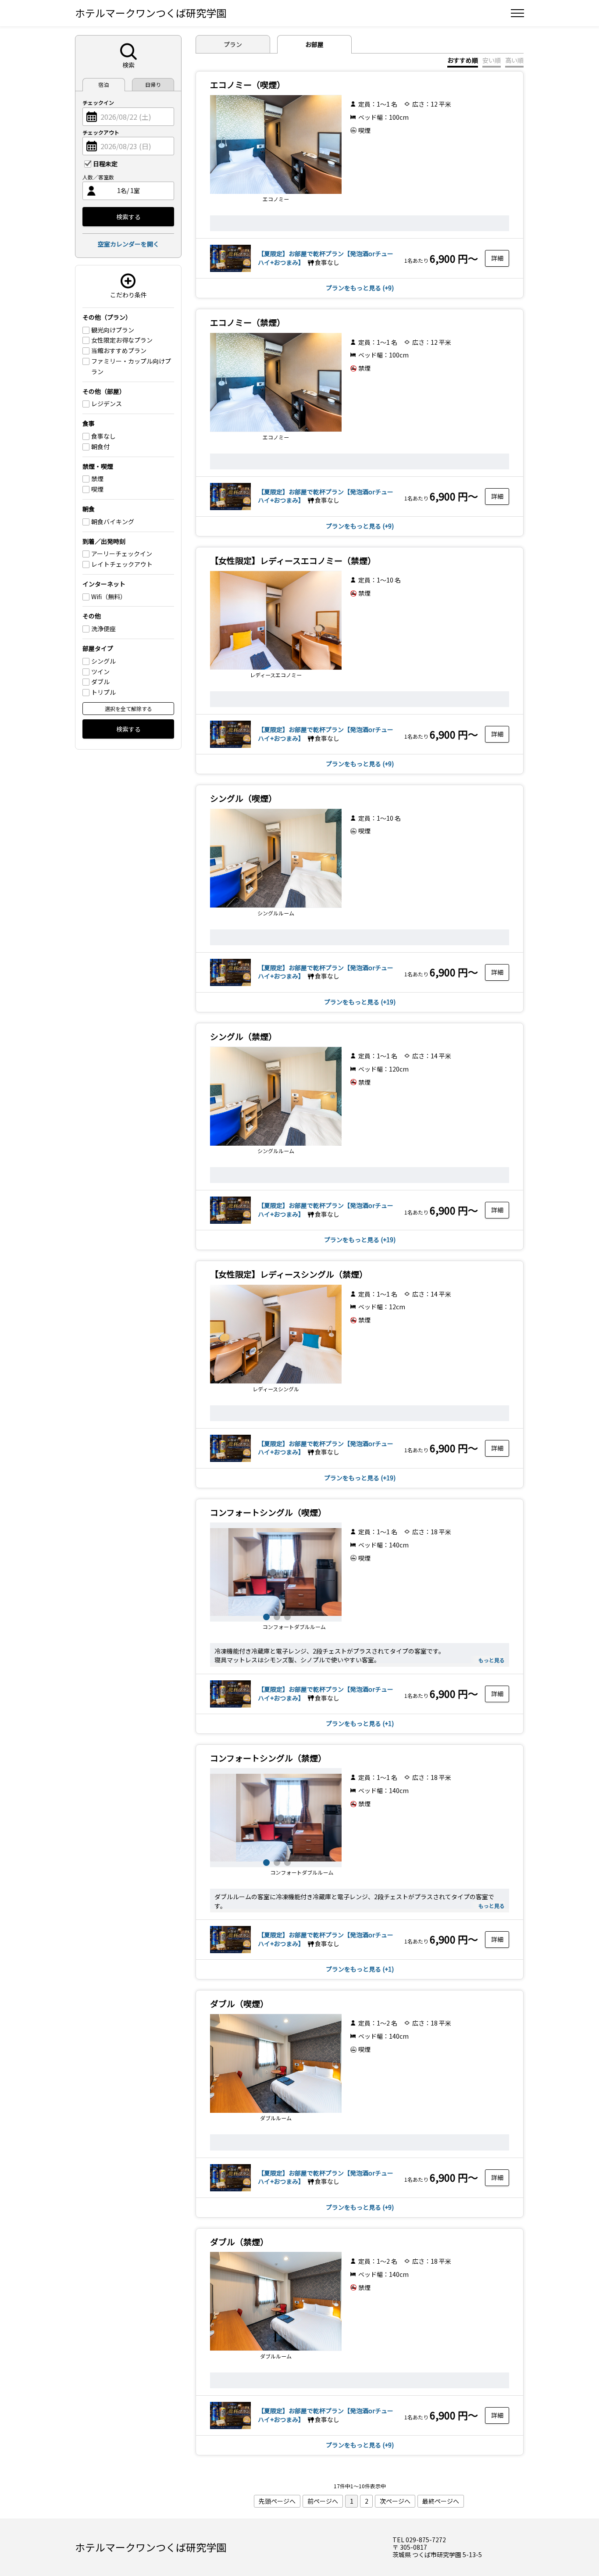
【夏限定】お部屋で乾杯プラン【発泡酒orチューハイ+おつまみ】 (326, 1694)
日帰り (153, 84)
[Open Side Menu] (517, 13)
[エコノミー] (276, 144)
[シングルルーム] (276, 858)
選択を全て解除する (128, 709)
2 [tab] (276, 1616)
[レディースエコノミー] (276, 620)
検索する (128, 217)
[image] (230, 271)
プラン (233, 44)
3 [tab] (286, 1616)
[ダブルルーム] (276, 2063)
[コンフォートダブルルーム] (276, 1572)
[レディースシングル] (276, 1334)
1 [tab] (265, 1616)
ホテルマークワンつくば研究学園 (151, 13)
